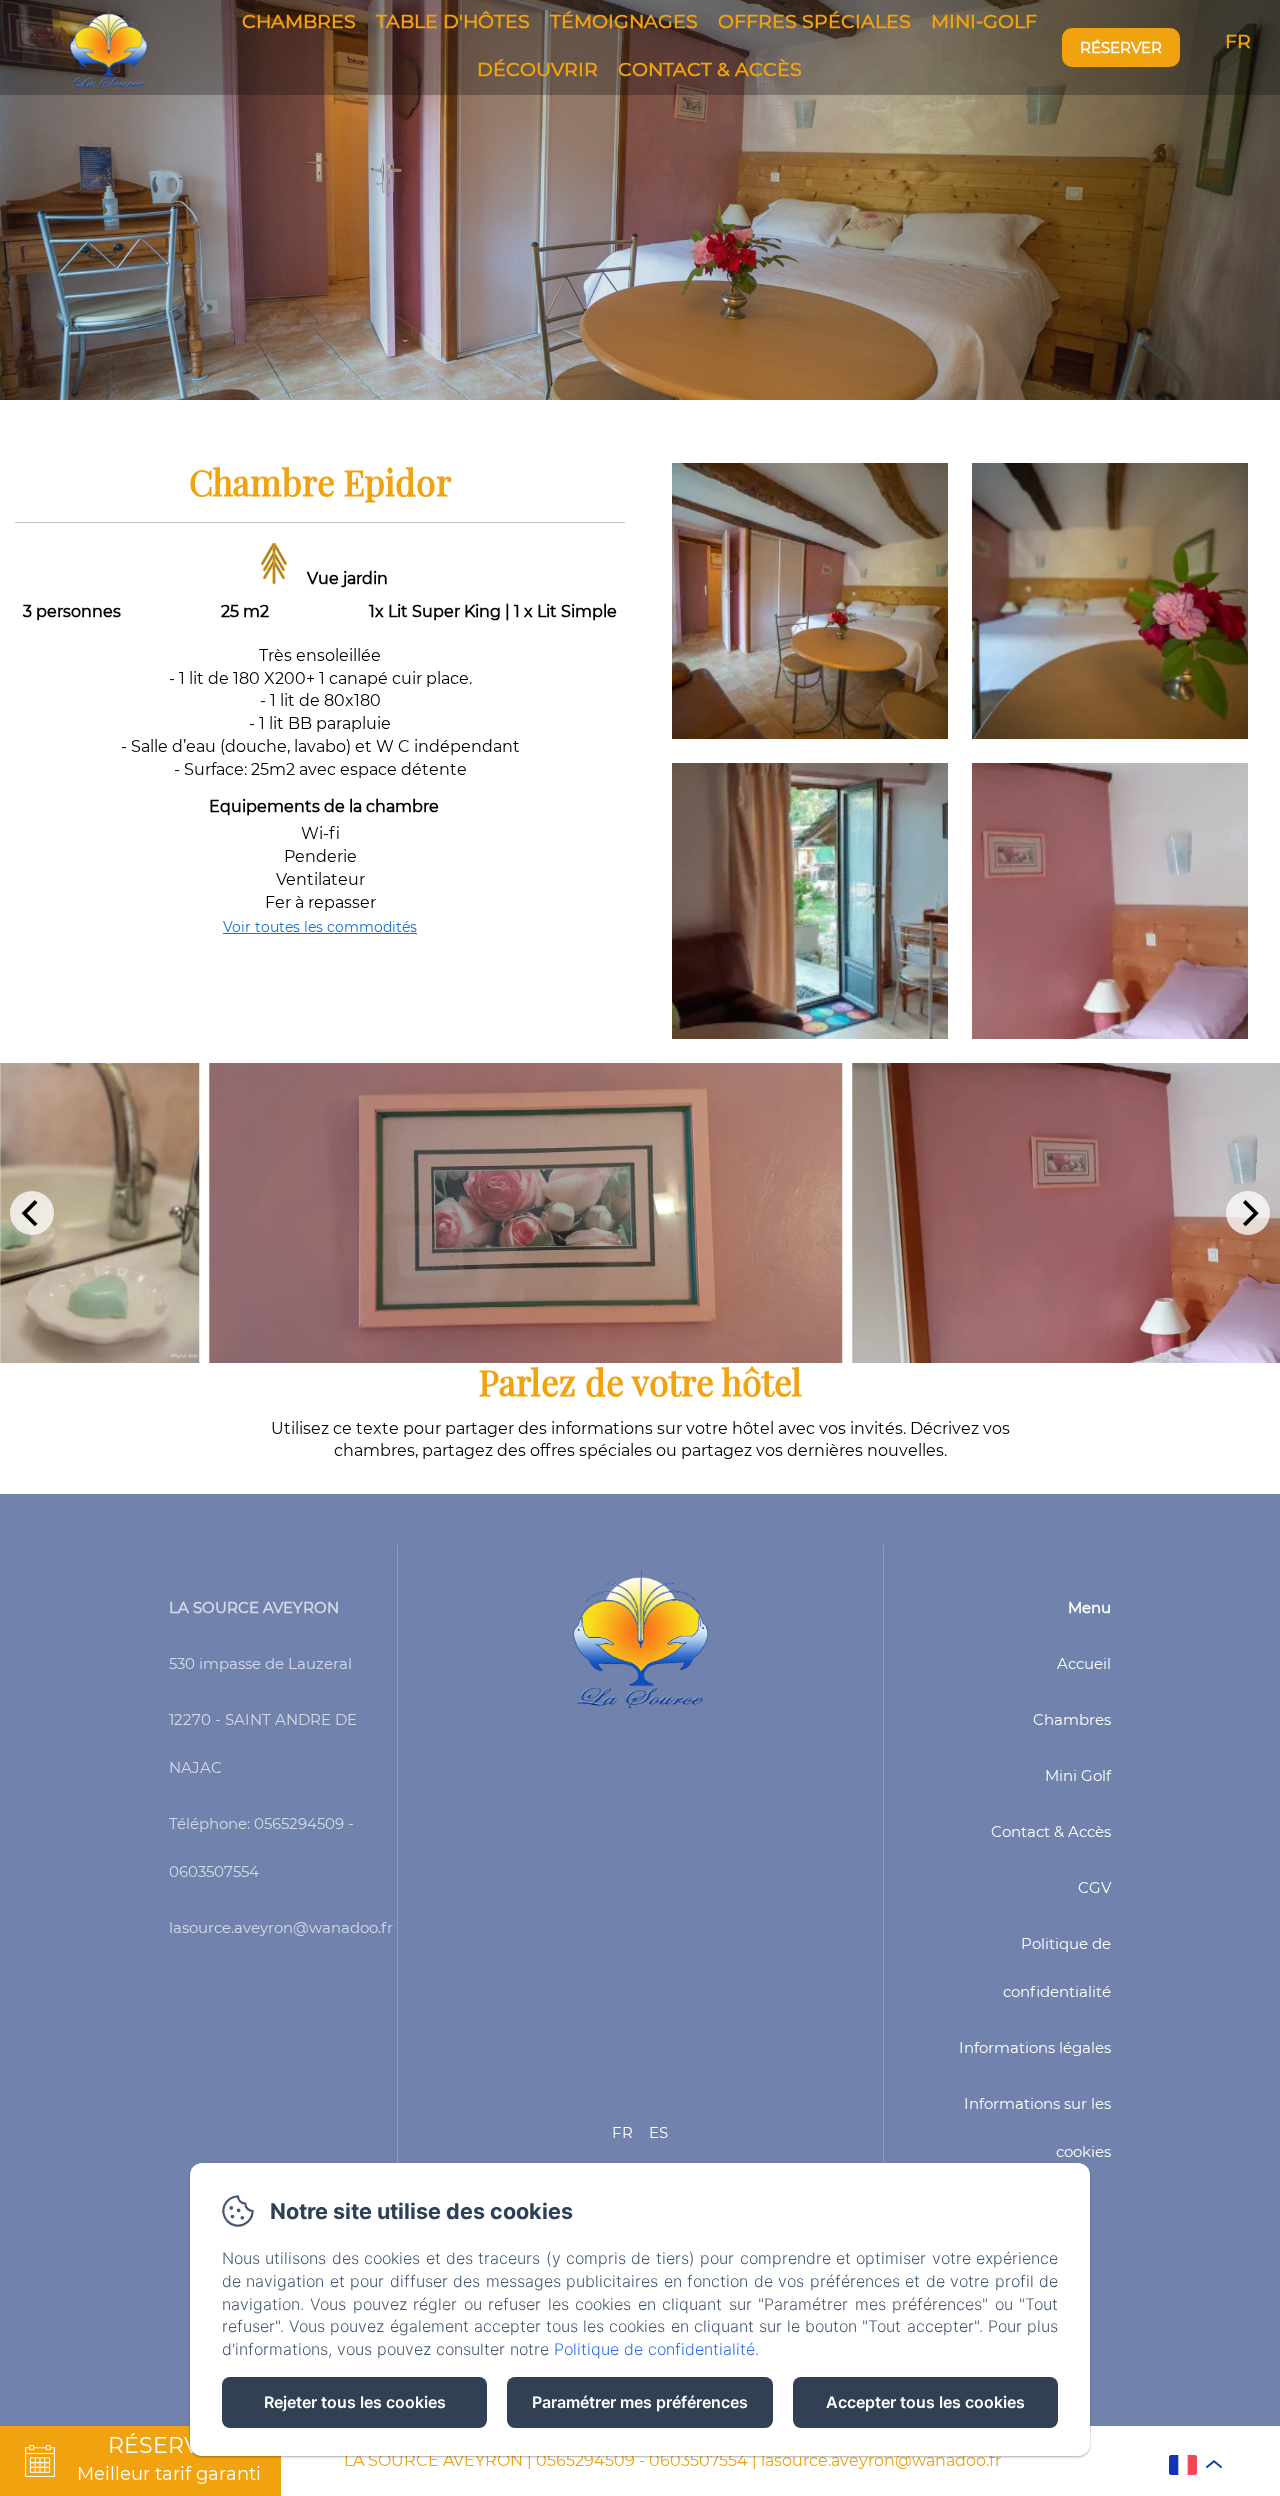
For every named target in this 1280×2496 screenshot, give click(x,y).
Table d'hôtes (453, 21)
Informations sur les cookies (1037, 2127)
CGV (1094, 1887)
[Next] (1248, 1213)
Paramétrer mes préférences (640, 2402)
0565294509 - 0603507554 (642, 2460)
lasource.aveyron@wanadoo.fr (881, 2460)
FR (622, 2132)
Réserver (1121, 47)
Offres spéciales (814, 21)
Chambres (299, 21)
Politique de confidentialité (1057, 1967)
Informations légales (1035, 2047)
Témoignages (624, 21)
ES (658, 2132)
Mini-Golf (984, 21)
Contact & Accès (710, 69)
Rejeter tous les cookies (355, 2402)
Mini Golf (1078, 1775)
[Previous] (32, 1213)
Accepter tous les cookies (925, 2402)
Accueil (1084, 1663)
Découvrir (537, 69)
